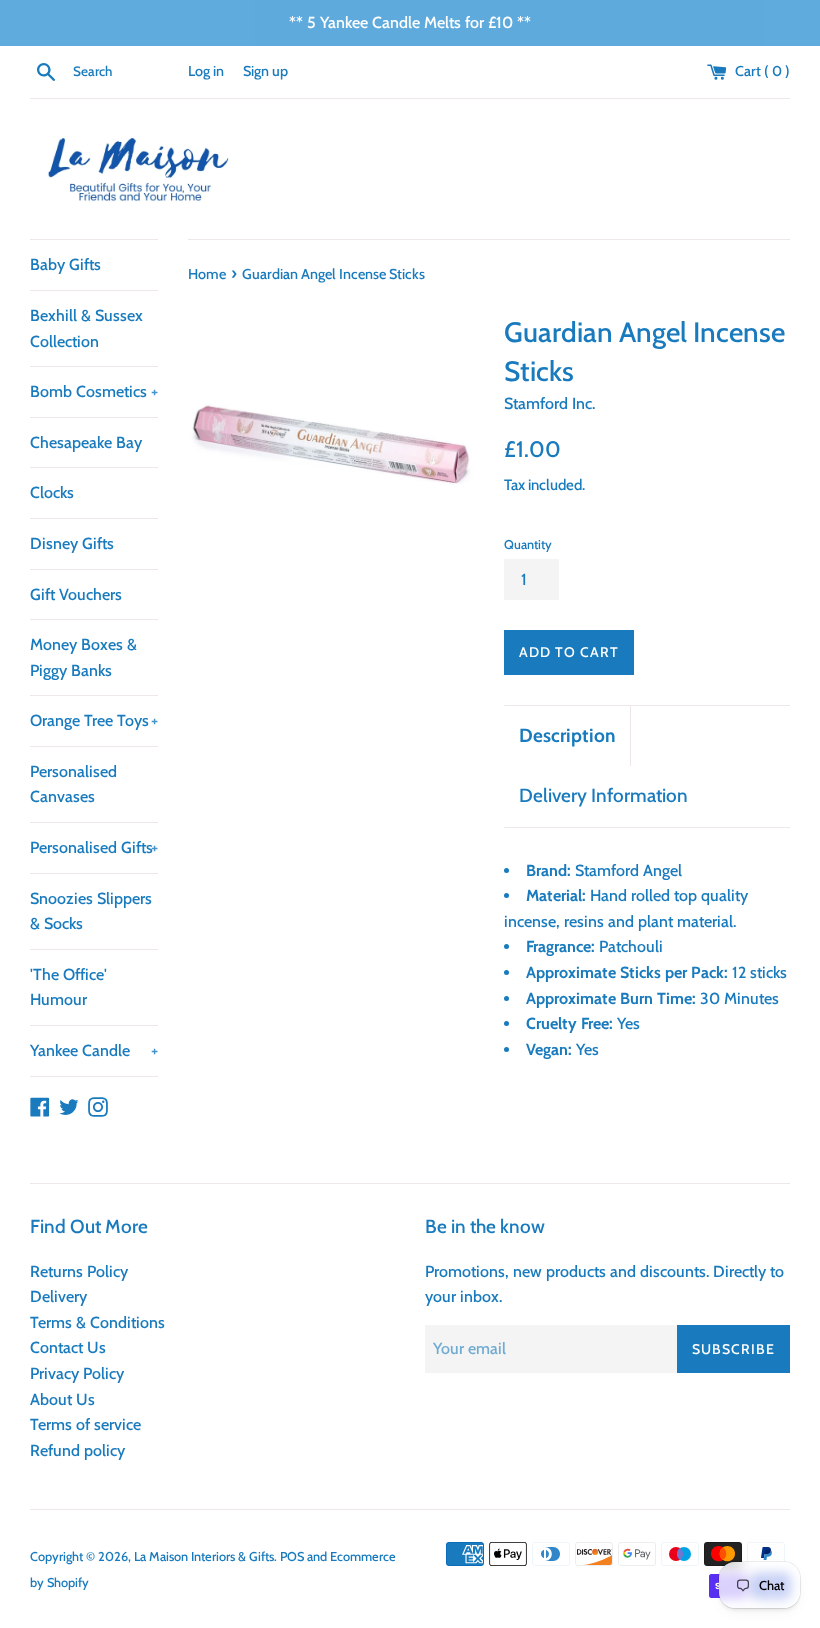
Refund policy (77, 1450)
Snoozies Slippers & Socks (91, 911)
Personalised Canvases (73, 784)
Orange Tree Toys (94, 720)
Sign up (265, 71)
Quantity (528, 544)
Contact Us (68, 1347)
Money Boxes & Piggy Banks (83, 657)
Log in (206, 71)
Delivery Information (603, 795)
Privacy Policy (77, 1373)
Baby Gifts (65, 264)
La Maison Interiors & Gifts (204, 1556)
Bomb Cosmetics (94, 391)
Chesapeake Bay (86, 442)
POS (292, 1556)
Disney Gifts (72, 543)
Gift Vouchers (76, 594)
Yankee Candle (94, 1050)
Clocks (52, 492)
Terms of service (85, 1424)
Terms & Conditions (97, 1322)
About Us (62, 1399)
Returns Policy (79, 1271)
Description (567, 735)
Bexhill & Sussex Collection (86, 328)
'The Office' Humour (68, 987)
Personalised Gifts (94, 847)
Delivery (58, 1296)
